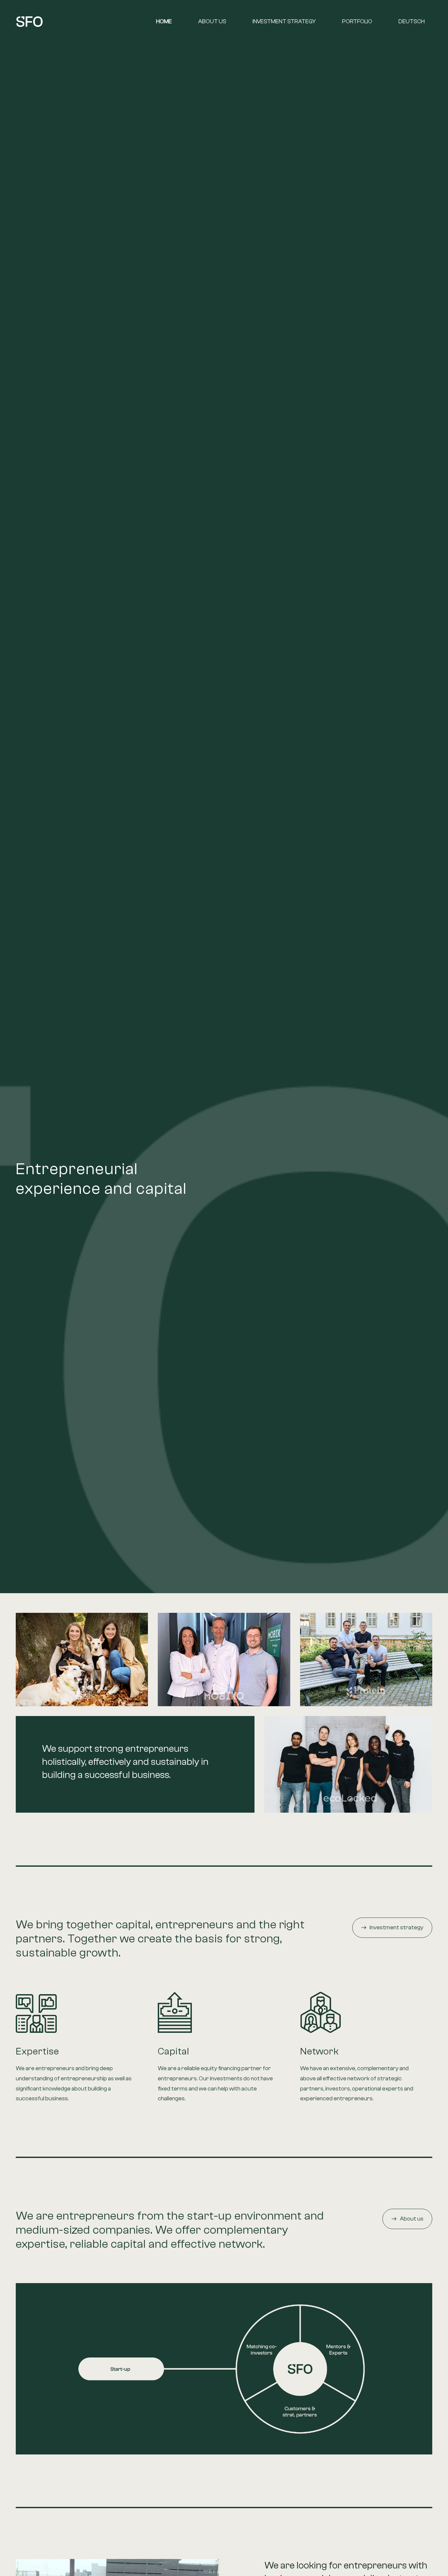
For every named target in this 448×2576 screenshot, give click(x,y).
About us (212, 21)
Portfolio (357, 21)
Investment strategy (284, 21)
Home (164, 21)
